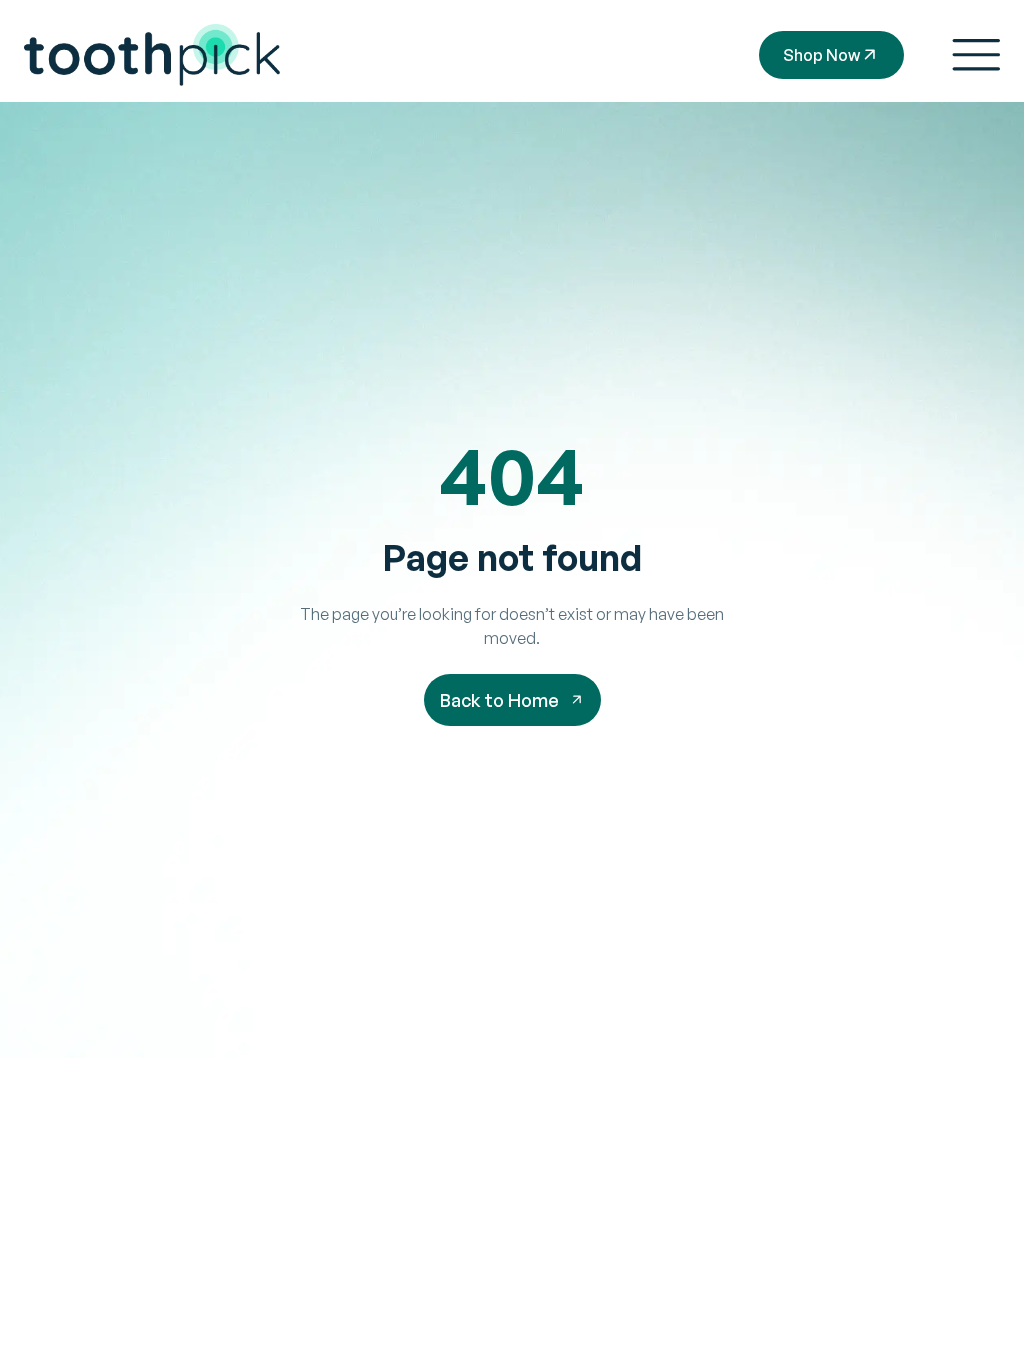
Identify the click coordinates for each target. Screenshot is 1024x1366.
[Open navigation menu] (976, 55)
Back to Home (499, 700)
